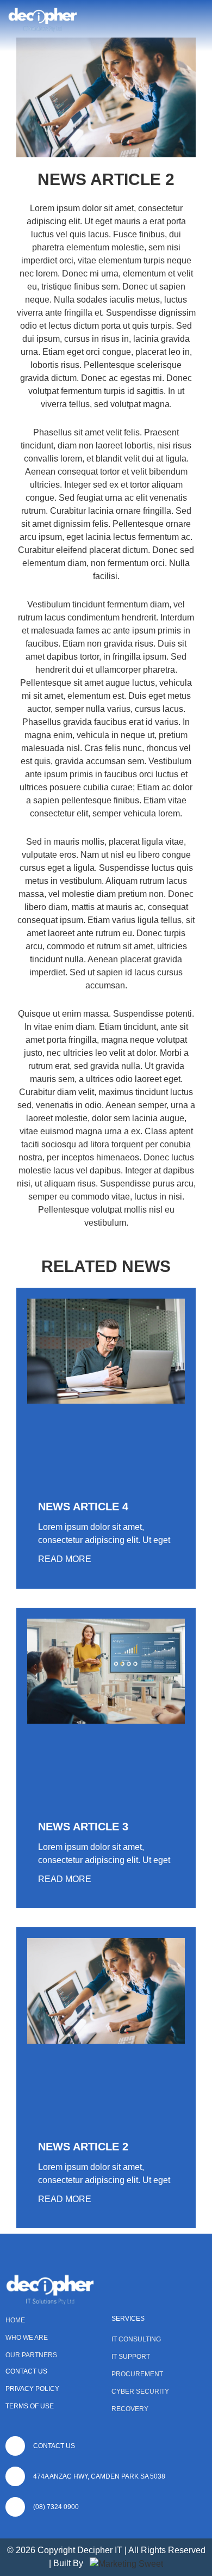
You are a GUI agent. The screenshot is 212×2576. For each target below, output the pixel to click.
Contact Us (26, 2371)
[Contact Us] (15, 2446)
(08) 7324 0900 (56, 2507)
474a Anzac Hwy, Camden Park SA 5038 (99, 2476)
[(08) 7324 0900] (15, 2507)
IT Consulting (136, 2339)
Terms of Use (30, 2406)
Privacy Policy (32, 2389)
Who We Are (27, 2338)
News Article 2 (83, 2147)
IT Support (131, 2357)
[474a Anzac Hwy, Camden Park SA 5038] (15, 2476)
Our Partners (31, 2355)
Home (15, 2320)
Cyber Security (140, 2391)
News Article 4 (83, 1507)
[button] (199, 20)
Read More (65, 1559)
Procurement (137, 2374)
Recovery (130, 2409)
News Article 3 (83, 1827)
